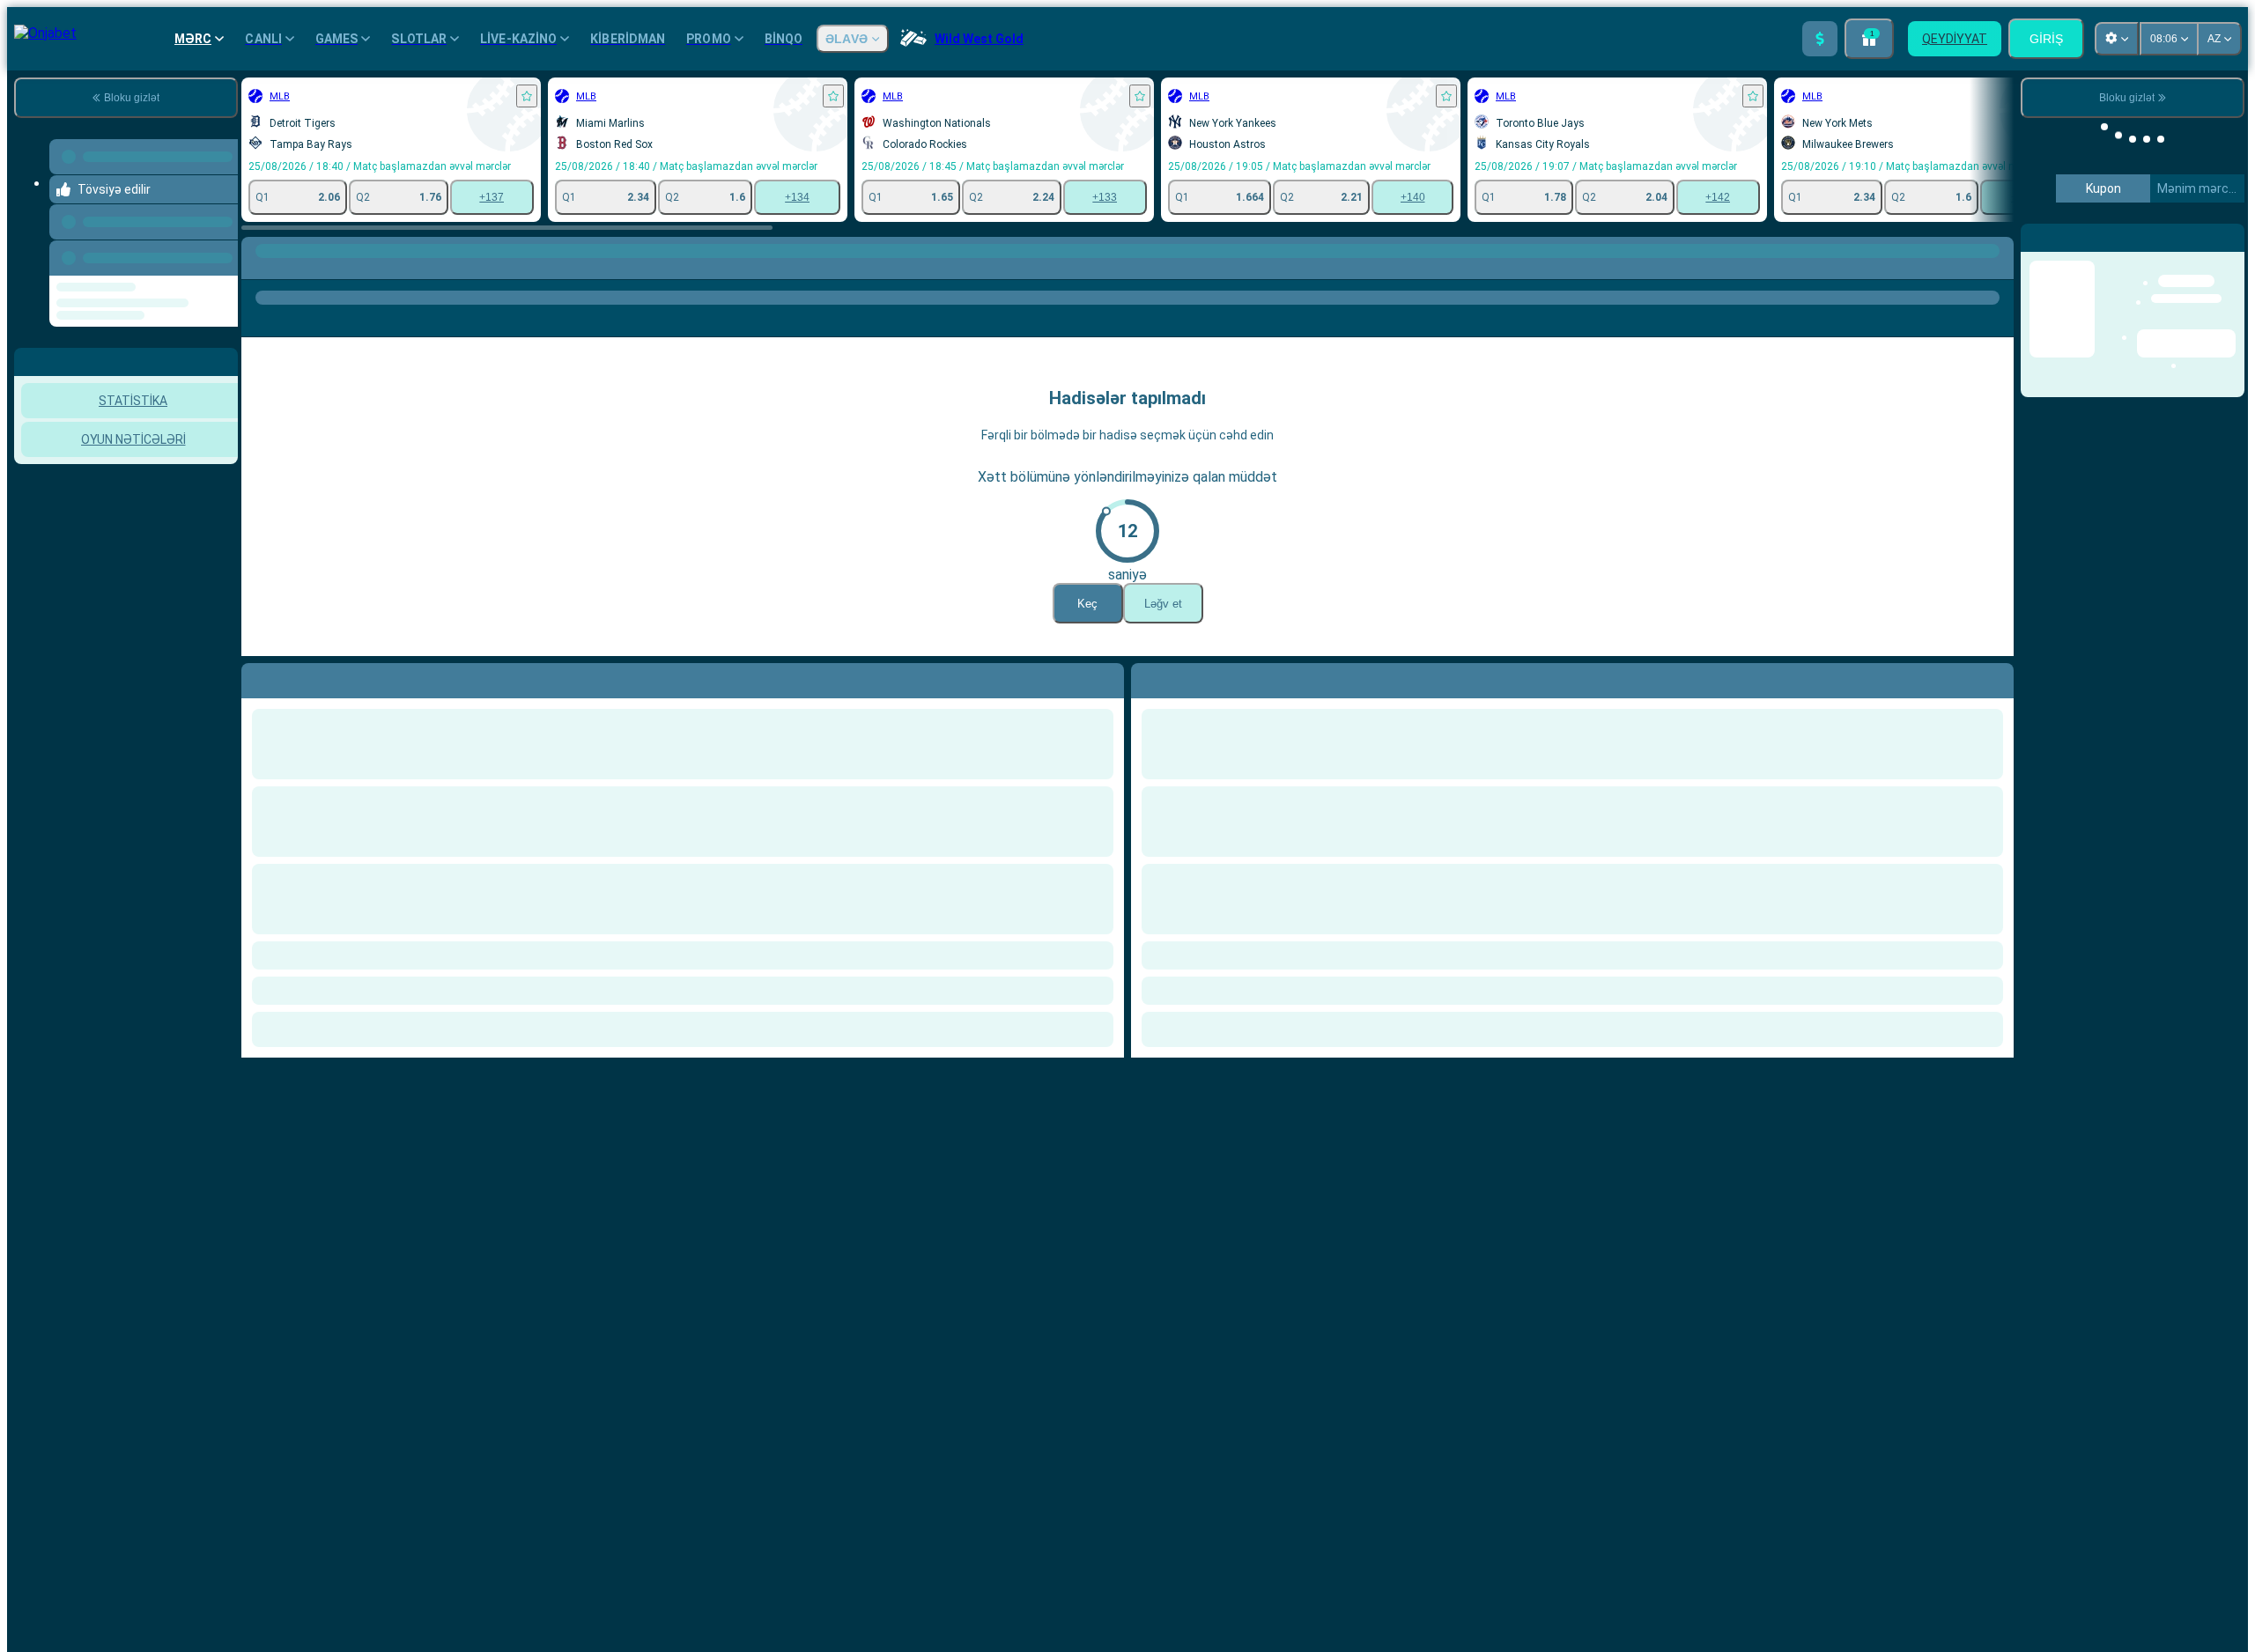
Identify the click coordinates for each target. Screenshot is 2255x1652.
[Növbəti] (1185, 677)
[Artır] (1820, 39)
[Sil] (1996, 677)
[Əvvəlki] (226, 254)
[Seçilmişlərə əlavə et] (527, 96)
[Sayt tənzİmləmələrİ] (2117, 39)
